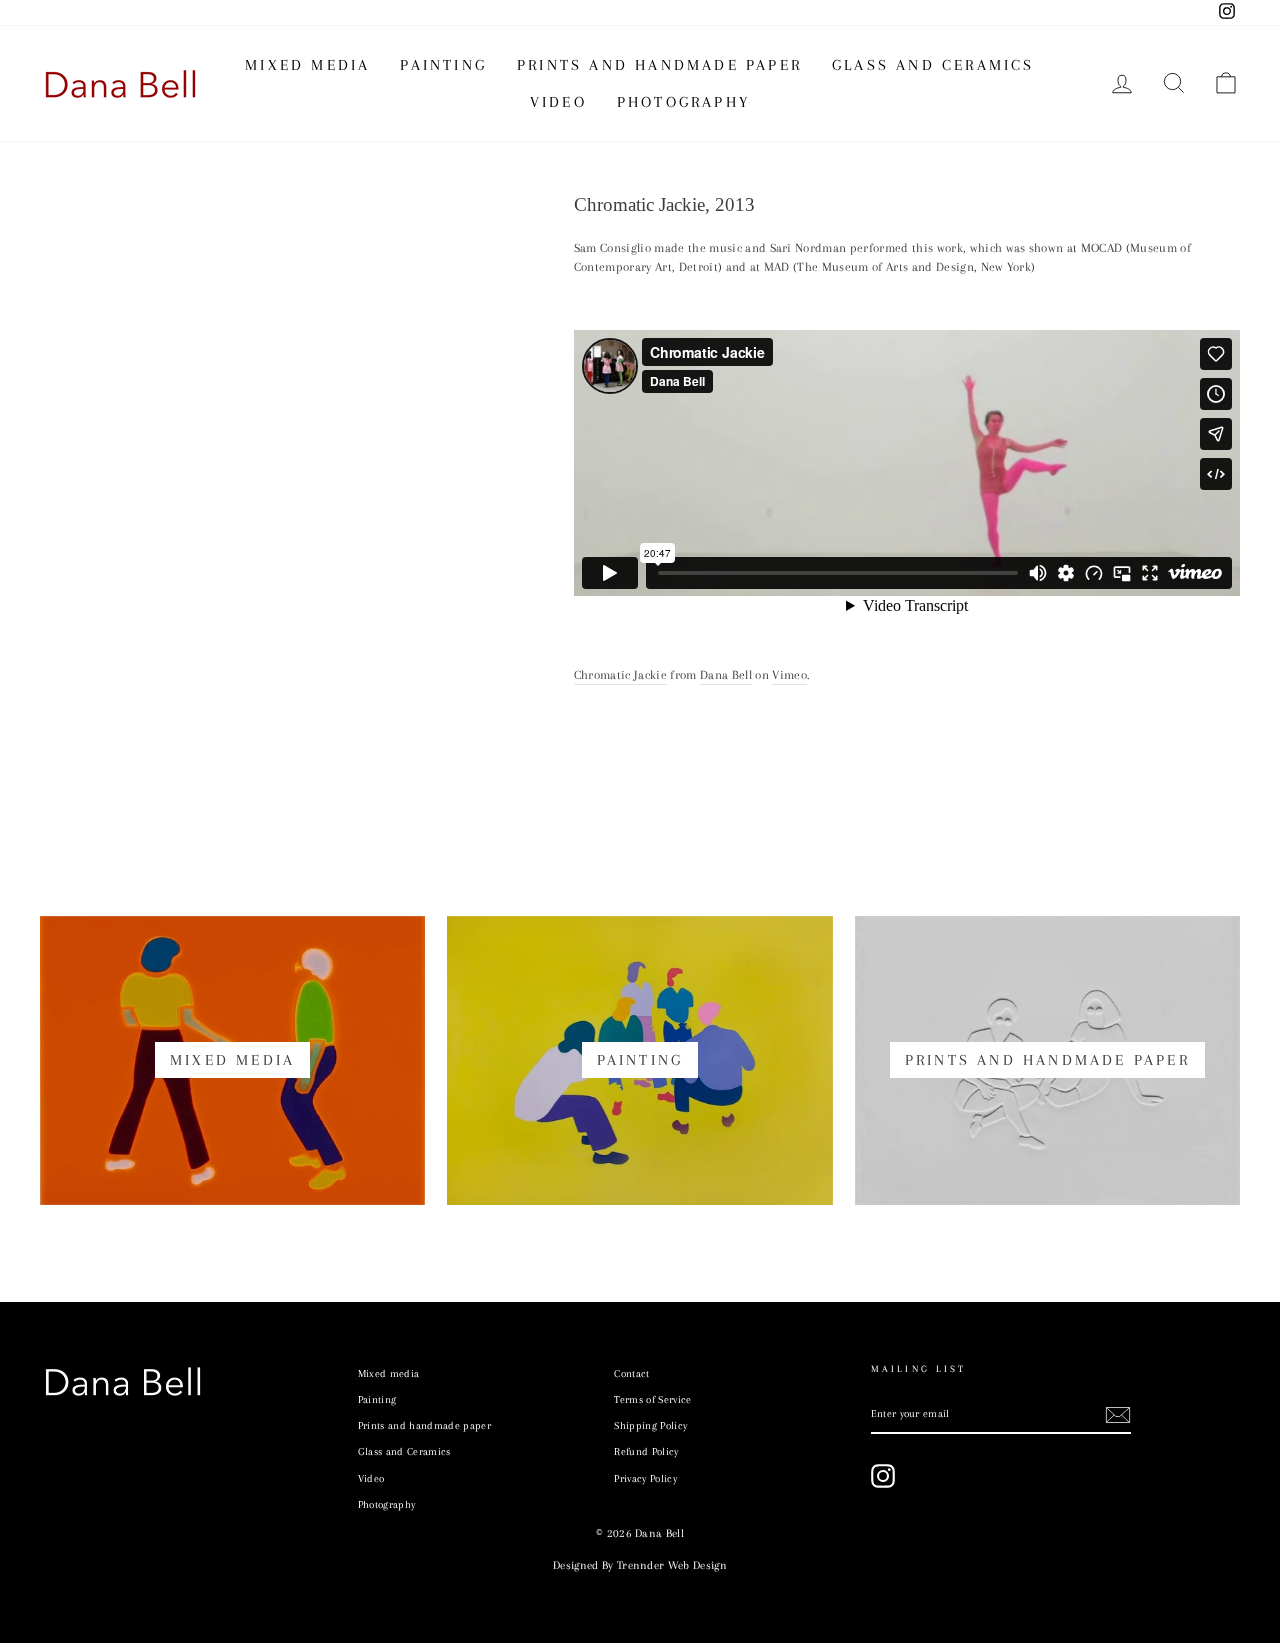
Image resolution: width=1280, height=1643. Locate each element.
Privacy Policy (645, 1478)
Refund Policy (646, 1451)
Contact (631, 1373)
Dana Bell (726, 675)
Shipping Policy (650, 1425)
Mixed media (307, 65)
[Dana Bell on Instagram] (883, 1476)
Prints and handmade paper (659, 65)
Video (558, 102)
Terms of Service (652, 1399)
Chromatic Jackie (620, 675)
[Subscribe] (1118, 1415)
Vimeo (789, 675)
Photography (683, 102)
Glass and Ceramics (933, 65)
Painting (443, 65)
